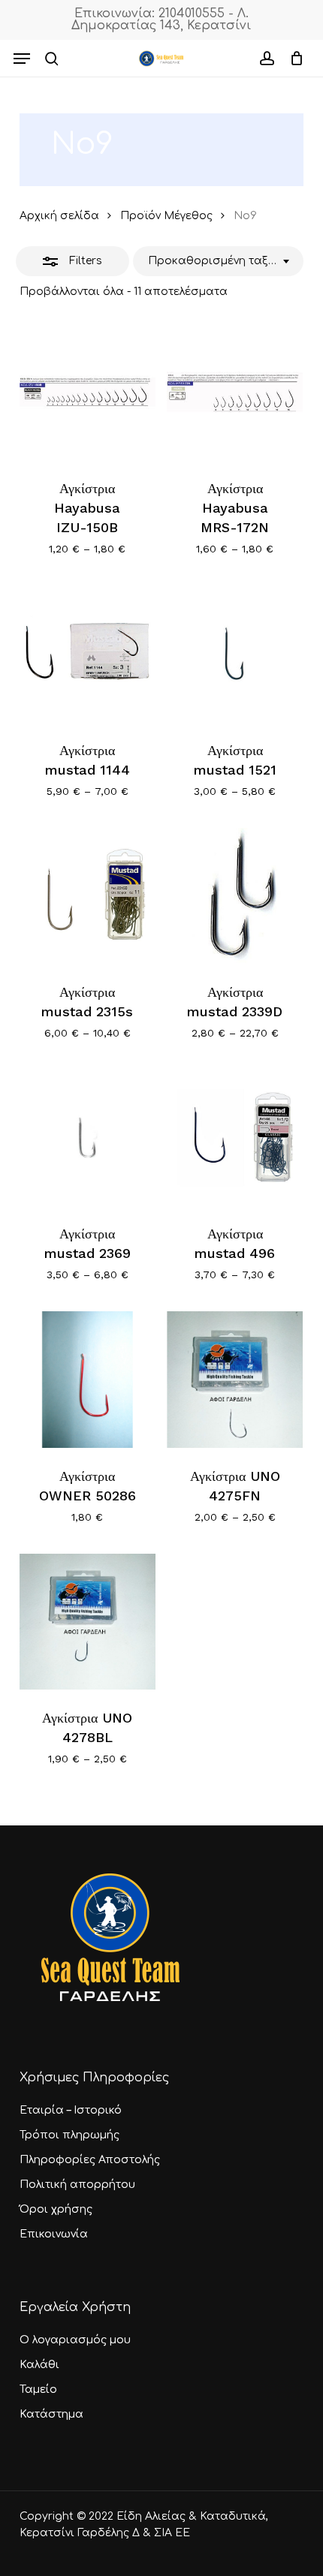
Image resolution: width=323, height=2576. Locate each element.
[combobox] (218, 261)
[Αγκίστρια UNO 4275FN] (235, 1379)
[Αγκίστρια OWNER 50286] (88, 1379)
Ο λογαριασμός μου (75, 2340)
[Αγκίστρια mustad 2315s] (88, 896)
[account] (266, 59)
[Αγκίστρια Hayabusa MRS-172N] (235, 392)
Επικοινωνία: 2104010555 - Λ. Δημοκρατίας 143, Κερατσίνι (161, 20)
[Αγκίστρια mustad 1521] (235, 653)
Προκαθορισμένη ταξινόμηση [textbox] (213, 261)
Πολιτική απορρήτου (77, 2185)
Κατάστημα (51, 2414)
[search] (52, 59)
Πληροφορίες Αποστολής (90, 2160)
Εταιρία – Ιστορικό (71, 2110)
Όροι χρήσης (56, 2209)
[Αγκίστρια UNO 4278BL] (88, 1622)
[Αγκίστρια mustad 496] (235, 1138)
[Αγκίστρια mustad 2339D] (235, 896)
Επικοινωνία (54, 2234)
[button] (22, 59)
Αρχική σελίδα (59, 216)
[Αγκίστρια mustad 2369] (88, 1138)
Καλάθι (39, 2365)
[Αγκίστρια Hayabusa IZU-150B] (88, 392)
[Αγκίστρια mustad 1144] (88, 653)
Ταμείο (38, 2389)
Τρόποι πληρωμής (69, 2135)
